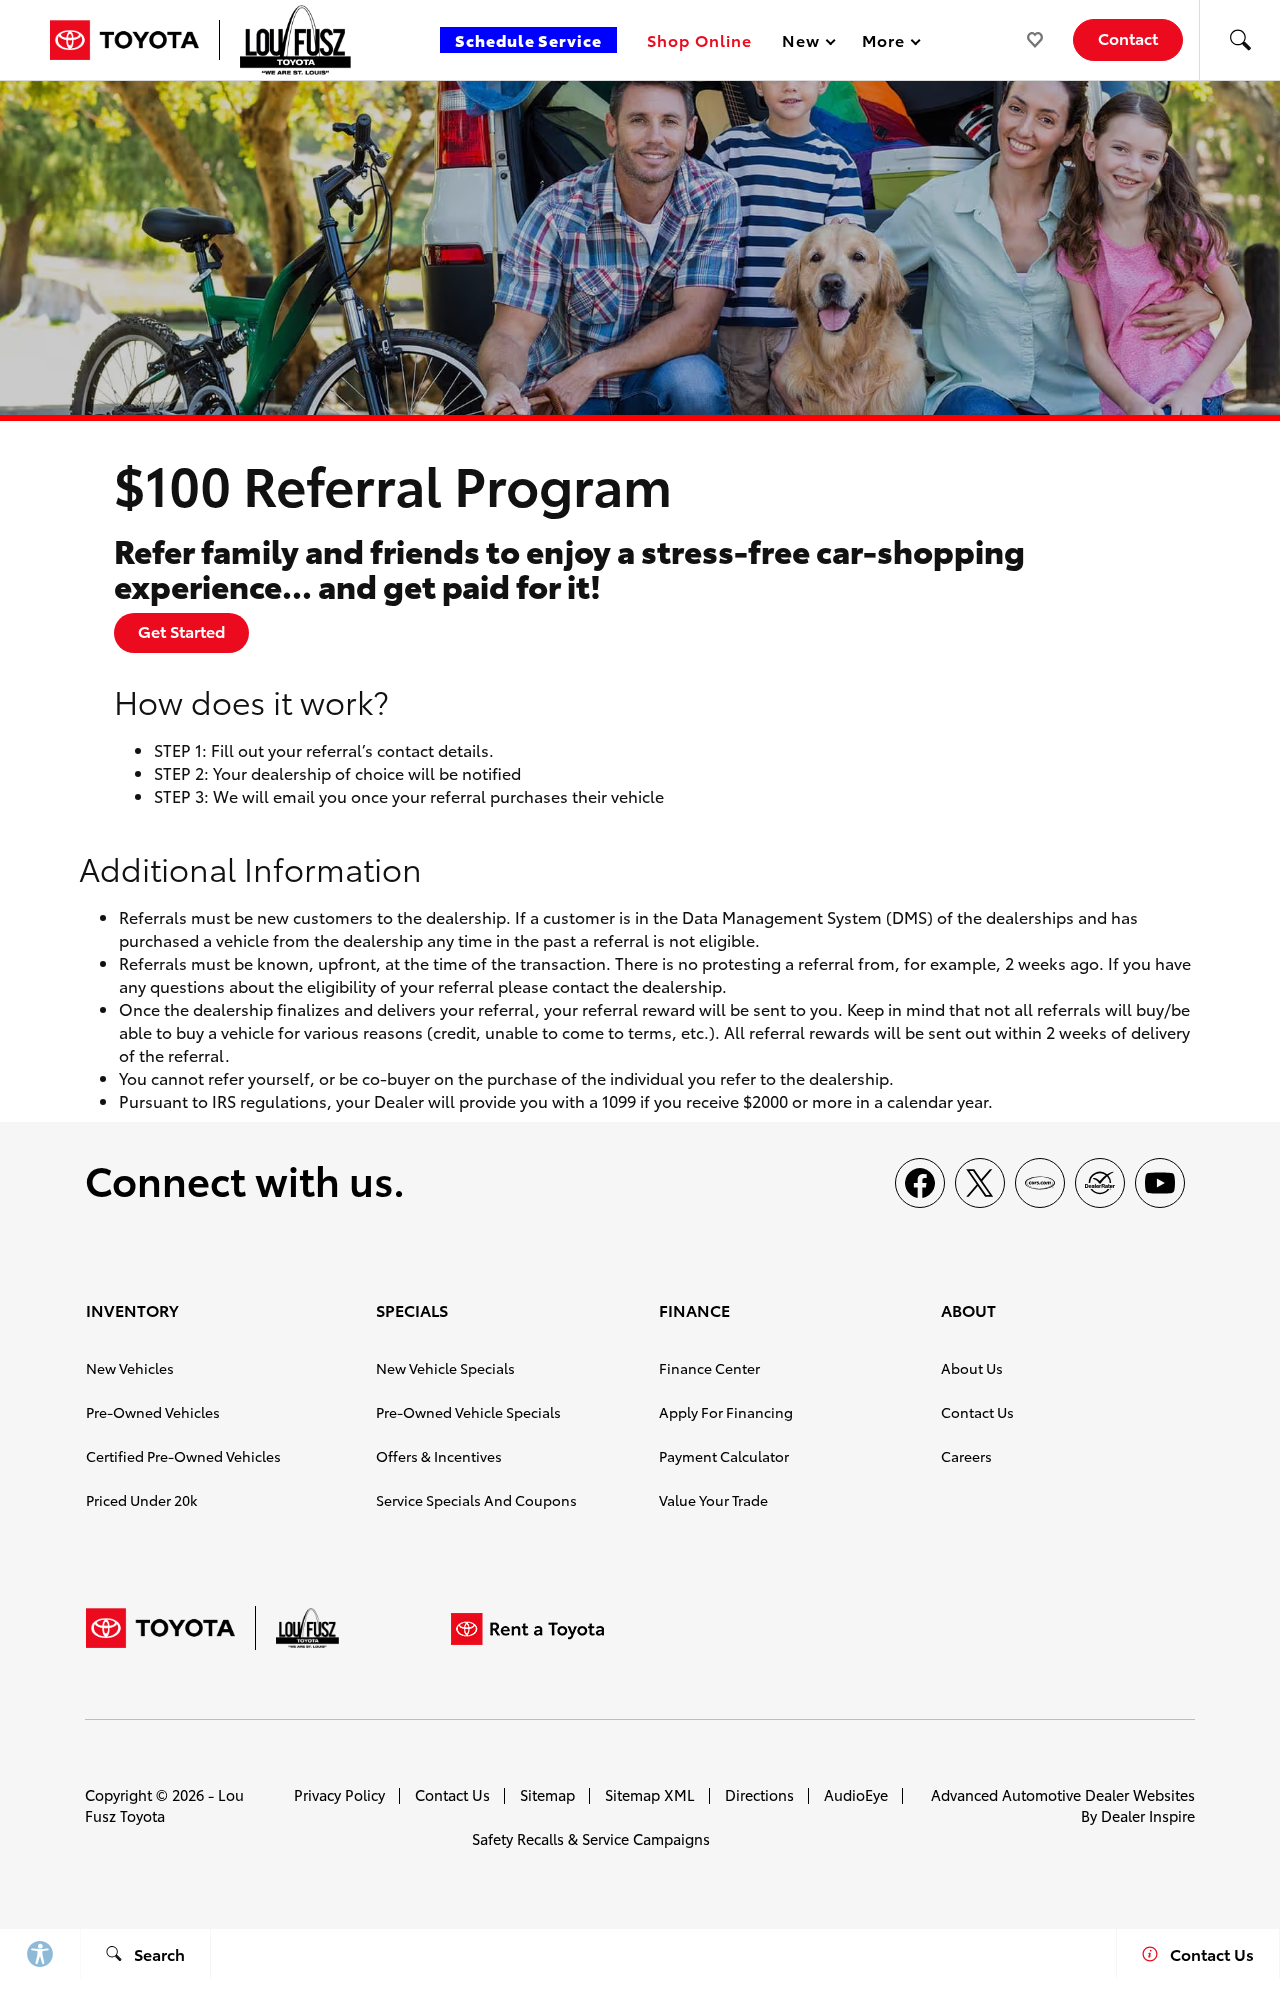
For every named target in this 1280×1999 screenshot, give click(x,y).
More (884, 43)
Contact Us (977, 1412)
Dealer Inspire (1148, 1815)
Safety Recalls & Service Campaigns (591, 1838)
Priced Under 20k (141, 1500)
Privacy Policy (339, 1794)
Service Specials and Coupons (476, 1500)
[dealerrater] (1100, 1183)
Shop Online (699, 39)
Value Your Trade (713, 1500)
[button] (1240, 40)
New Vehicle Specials (445, 1368)
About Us (972, 1368)
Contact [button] (1128, 37)
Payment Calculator (724, 1456)
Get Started (181, 630)
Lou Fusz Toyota (164, 1805)
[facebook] (920, 1183)
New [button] (804, 43)
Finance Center (709, 1368)
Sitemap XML (650, 1794)
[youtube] (1160, 1183)
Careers (966, 1456)
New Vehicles (130, 1368)
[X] (980, 1183)
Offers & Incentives (439, 1456)
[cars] (1040, 1183)
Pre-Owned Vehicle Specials (468, 1412)
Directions (759, 1794)
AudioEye (856, 1794)
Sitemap (547, 1794)
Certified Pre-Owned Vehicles (183, 1456)
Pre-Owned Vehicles (153, 1412)
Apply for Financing (726, 1412)
